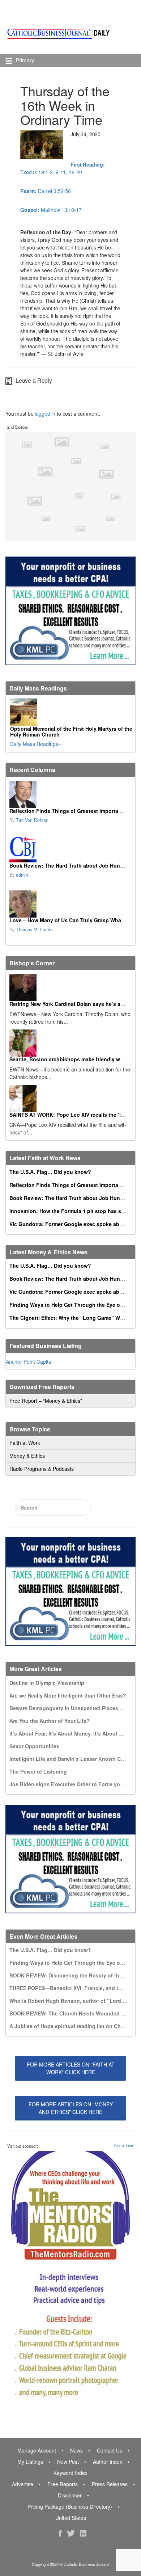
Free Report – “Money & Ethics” (46, 1401)
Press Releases (110, 2484)
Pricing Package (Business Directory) (70, 2506)
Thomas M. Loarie (34, 930)
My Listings (30, 2462)
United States (71, 2518)
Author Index (108, 2462)
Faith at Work (25, 1443)
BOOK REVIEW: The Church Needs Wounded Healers (74, 2013)
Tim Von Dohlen (32, 820)
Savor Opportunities (34, 1746)
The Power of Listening (38, 1771)
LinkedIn (83, 2533)
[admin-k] (70, 849)
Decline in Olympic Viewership (47, 1683)
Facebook (60, 2533)
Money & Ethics (27, 1456)
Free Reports (63, 2484)
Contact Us (110, 2450)
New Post (68, 2462)
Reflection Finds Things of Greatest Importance (68, 811)
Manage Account (37, 2450)
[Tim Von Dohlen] (70, 795)
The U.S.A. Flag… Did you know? (50, 1172)
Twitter (71, 2533)
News (76, 2450)
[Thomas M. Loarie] (70, 904)
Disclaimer (70, 2495)
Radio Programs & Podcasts (42, 1469)
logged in (45, 414)
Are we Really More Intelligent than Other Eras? (68, 1695)
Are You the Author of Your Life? (50, 1721)
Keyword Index (70, 2473)
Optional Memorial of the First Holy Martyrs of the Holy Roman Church (71, 731)
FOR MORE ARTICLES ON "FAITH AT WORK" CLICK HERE (71, 2068)
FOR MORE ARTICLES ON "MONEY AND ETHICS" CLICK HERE (71, 2108)
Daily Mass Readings (34, 744)
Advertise (23, 2484)
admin (22, 875)
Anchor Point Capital (29, 1362)
